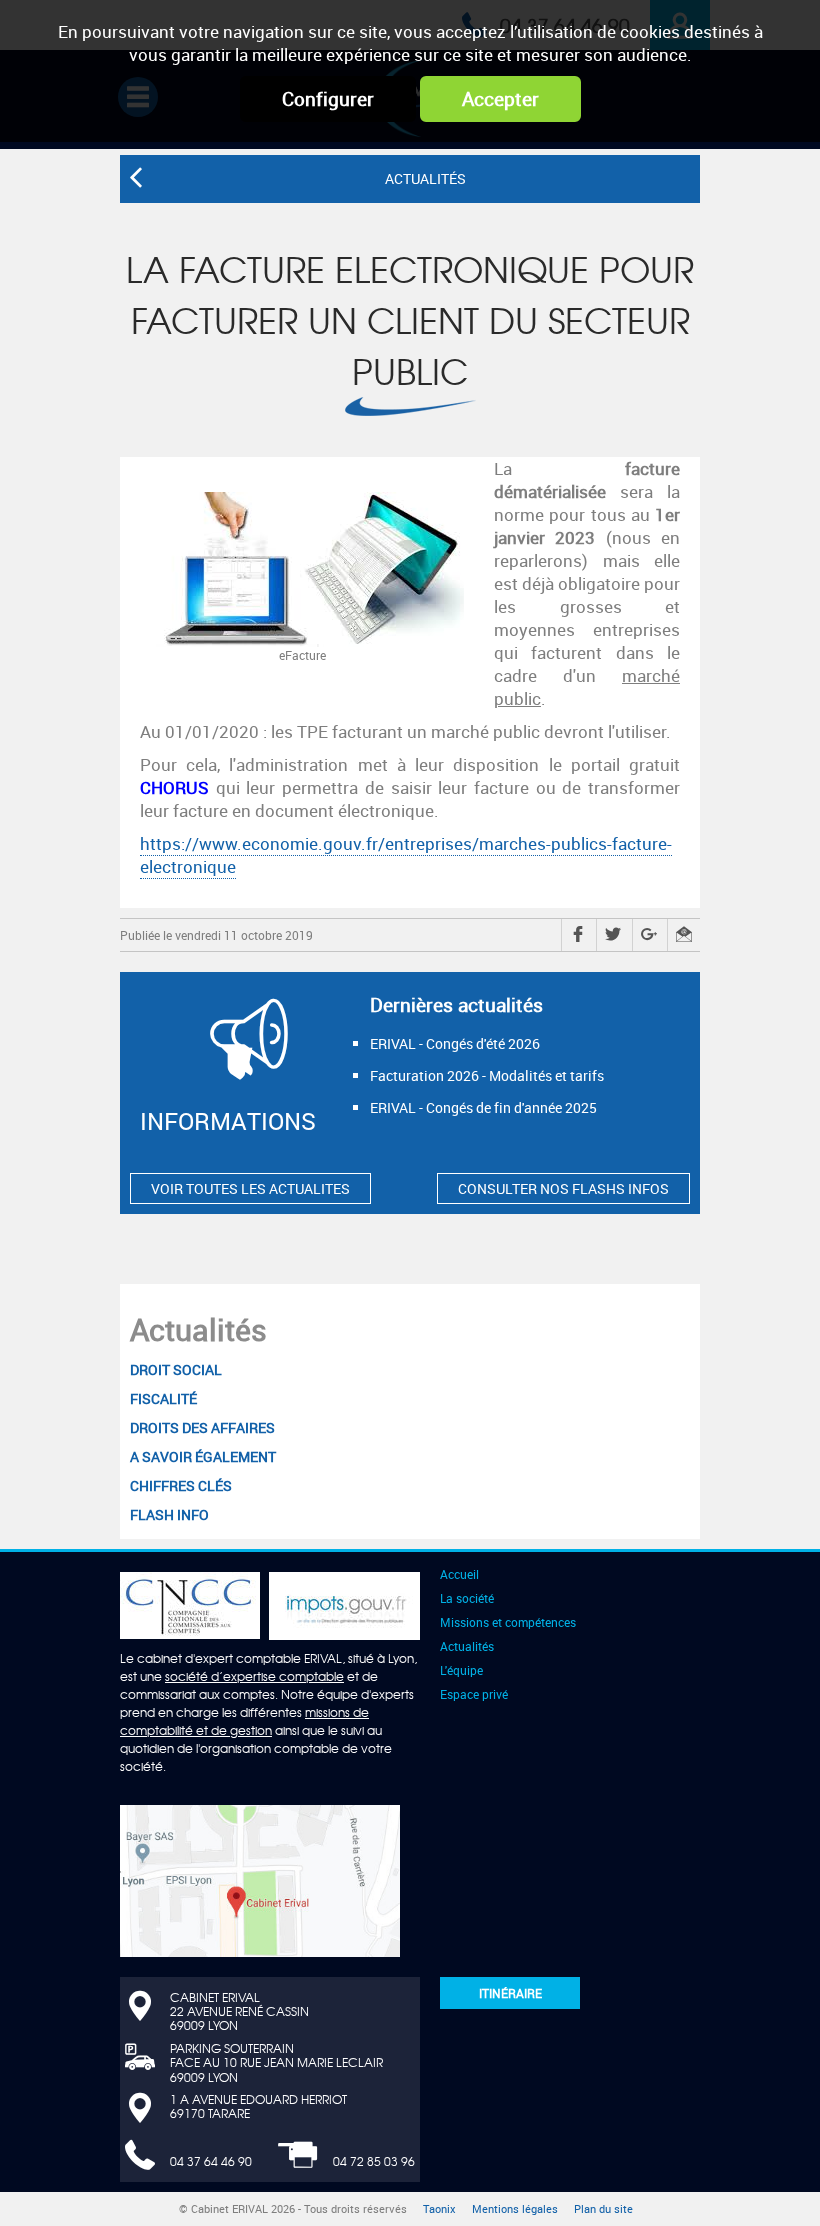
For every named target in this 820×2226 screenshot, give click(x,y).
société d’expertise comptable (254, 1676)
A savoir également (203, 1456)
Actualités (198, 1329)
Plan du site (603, 2209)
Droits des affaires (202, 1427)
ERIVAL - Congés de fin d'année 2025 (483, 1107)
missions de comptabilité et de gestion (244, 1721)
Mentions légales (515, 2209)
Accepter (500, 99)
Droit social (176, 1369)
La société (467, 1598)
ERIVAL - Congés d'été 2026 (455, 1043)
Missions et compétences (508, 1622)
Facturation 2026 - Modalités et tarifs (487, 1075)
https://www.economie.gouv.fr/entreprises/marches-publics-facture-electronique (406, 855)
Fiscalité (163, 1398)
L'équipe (461, 1670)
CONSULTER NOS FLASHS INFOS (563, 1188)
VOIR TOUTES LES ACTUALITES (250, 1188)
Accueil (459, 1574)
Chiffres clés (181, 1485)
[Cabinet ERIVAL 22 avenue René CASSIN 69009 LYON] (260, 1879)
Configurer (328, 99)
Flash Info (169, 1514)
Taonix (439, 2209)
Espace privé (474, 1694)
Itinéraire (510, 1993)
